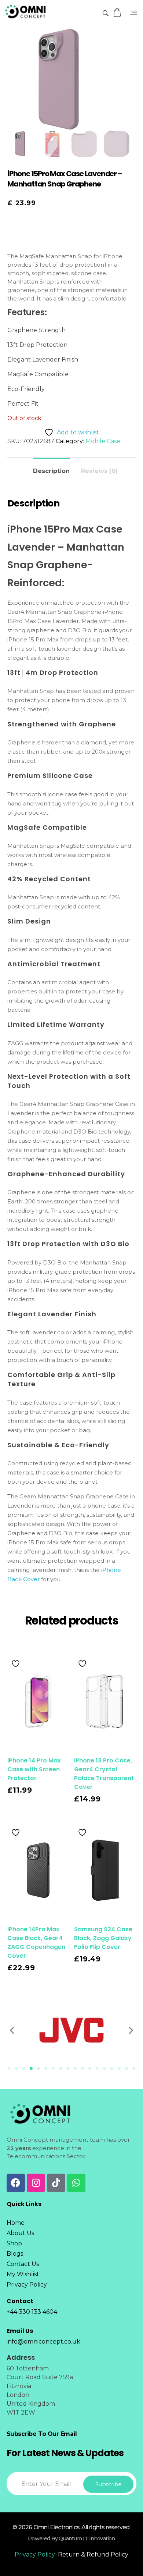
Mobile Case (103, 441)
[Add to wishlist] (16, 1664)
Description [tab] (51, 471)
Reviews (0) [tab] (99, 471)
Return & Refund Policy (93, 2554)
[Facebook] (16, 2183)
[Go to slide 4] (31, 2068)
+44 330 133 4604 (32, 2312)
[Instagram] (36, 2183)
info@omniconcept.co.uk (43, 2342)
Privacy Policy (35, 2554)
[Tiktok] (56, 2183)
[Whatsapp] (76, 2183)
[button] (12, 2030)
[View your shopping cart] (118, 13)
